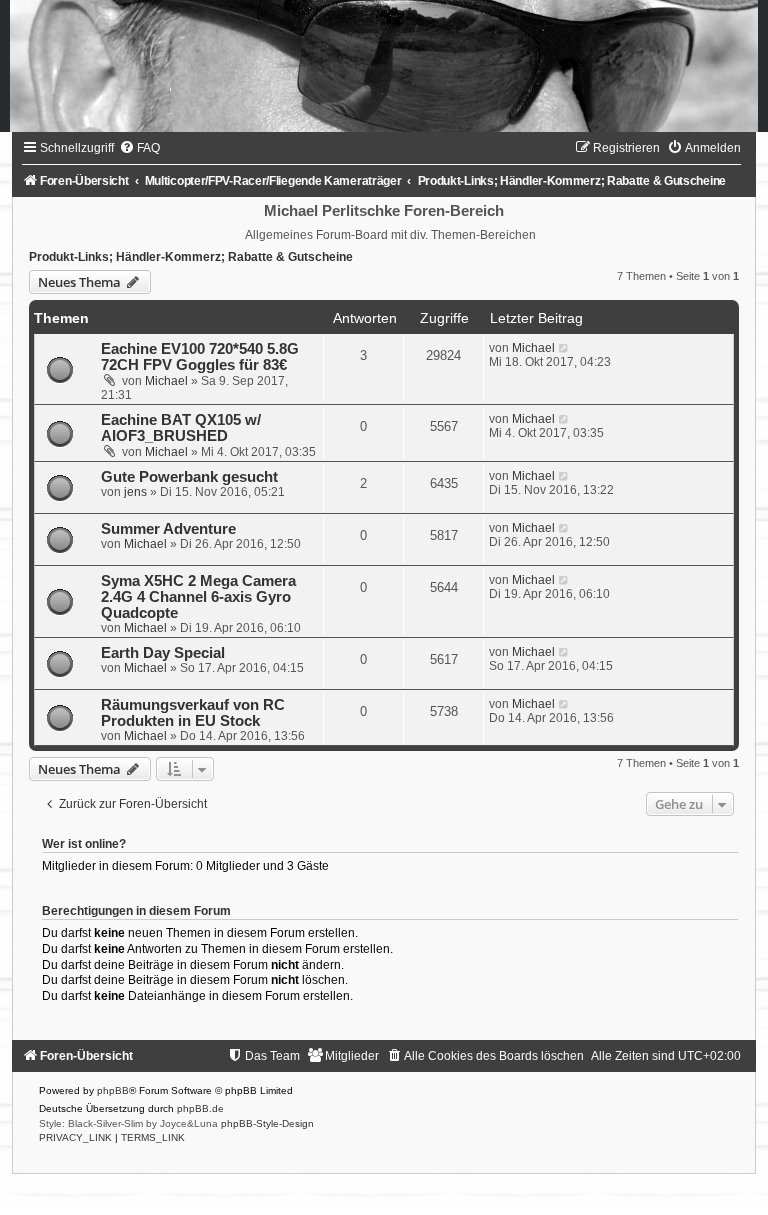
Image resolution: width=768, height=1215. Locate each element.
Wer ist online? (84, 844)
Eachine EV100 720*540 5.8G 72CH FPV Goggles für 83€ (200, 357)
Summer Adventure (168, 529)
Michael (166, 381)
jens (135, 492)
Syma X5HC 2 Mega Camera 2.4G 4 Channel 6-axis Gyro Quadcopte (198, 597)
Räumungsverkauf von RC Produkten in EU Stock (193, 713)
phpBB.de (200, 1108)
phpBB (113, 1090)
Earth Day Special (163, 653)
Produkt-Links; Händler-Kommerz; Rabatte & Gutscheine (191, 257)
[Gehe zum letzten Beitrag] (564, 348)
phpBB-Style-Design (267, 1123)
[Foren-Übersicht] (384, 66)
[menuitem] (139, 148)
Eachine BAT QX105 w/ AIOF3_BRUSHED (181, 428)
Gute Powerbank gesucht (189, 477)
